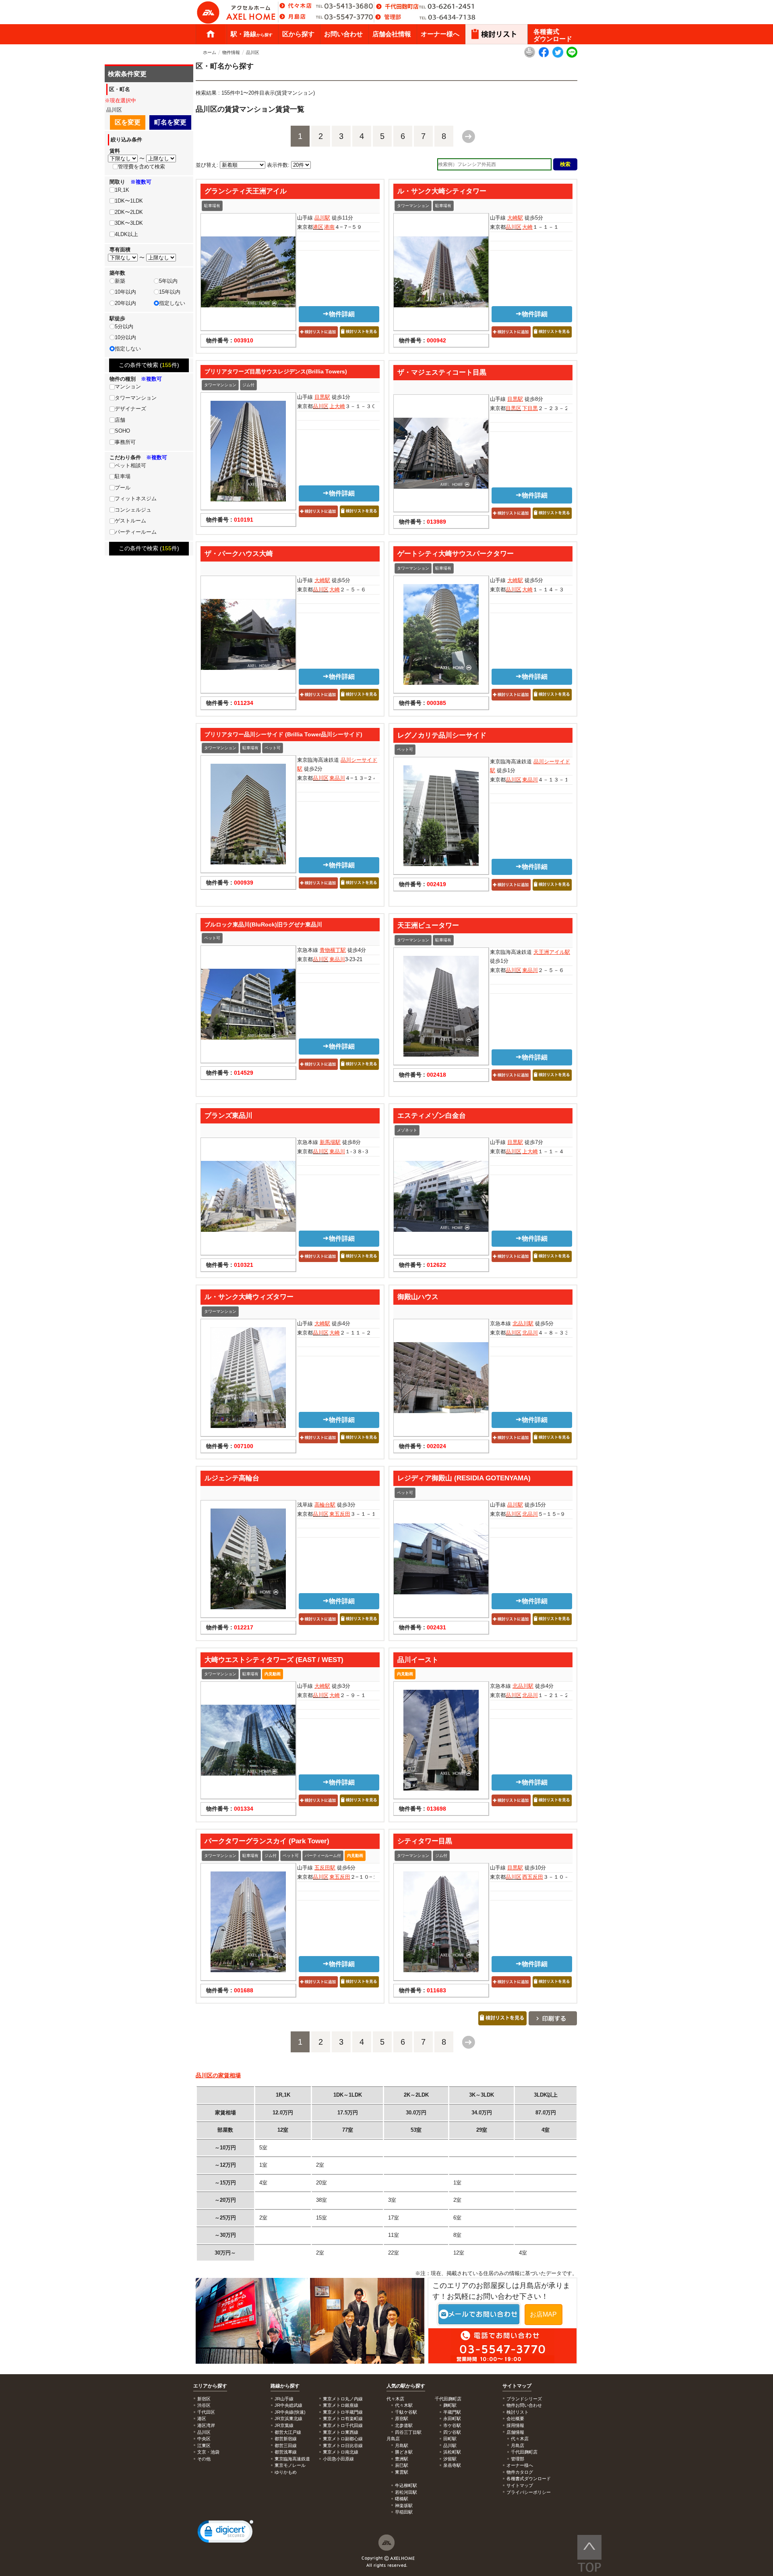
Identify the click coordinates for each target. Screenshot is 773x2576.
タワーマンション (413, 206)
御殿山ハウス (418, 1297)
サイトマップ (517, 2386)
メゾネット (407, 1130)
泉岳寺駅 (452, 2465)
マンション (128, 387)
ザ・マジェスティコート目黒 (442, 372)
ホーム (211, 34)
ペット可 (273, 748)
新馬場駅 (330, 1142)
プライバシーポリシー (529, 2492)
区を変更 (128, 122)
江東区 (204, 2445)
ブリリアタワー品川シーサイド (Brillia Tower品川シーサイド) (283, 734)
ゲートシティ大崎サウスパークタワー (456, 553)
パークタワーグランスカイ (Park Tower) (267, 1841)
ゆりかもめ (286, 2472)
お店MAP (543, 2314)
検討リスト (518, 2412)
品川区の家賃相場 (218, 2075)
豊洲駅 (402, 2459)
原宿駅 (402, 2418)
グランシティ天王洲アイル (246, 191)
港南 (329, 227)
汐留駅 (450, 2459)
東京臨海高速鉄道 (292, 2459)
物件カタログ (520, 2472)
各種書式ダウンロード (553, 35)
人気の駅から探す (406, 2386)
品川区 (253, 52)
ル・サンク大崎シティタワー (442, 191)
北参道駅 (404, 2425)
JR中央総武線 (288, 2405)
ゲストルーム (130, 521)
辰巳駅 (402, 2465)
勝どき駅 (404, 2452)
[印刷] (530, 56)
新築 (120, 281)
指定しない (172, 303)
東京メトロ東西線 (341, 2432)
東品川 (337, 778)
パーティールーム (136, 532)
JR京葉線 (284, 2425)
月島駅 (402, 2445)
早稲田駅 (404, 2512)
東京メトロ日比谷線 (343, 2445)
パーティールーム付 (323, 1856)
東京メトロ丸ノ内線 (343, 2399)
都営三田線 (286, 2445)
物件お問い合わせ (524, 2405)
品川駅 (322, 218)
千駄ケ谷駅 (406, 2412)
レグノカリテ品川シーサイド (442, 735)
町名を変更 (170, 122)
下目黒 (530, 408)
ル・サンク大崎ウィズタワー (249, 1297)
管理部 (518, 2459)
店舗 (120, 420)
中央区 (204, 2439)
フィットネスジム (136, 498)
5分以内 (124, 326)
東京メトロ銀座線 (341, 2405)
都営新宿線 (286, 2439)
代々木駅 (404, 2405)
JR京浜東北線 (288, 2418)
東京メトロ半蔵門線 (343, 2412)
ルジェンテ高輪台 (232, 1478)
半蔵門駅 (452, 2412)
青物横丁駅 (333, 950)
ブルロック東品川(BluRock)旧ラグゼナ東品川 (263, 924)
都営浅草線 (286, 2452)
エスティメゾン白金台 (432, 1115)
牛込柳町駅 (406, 2485)
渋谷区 (204, 2405)
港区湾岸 (206, 2425)
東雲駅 (402, 2472)
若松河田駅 (406, 2492)
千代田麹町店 (524, 2452)
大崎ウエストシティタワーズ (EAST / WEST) (274, 1660)
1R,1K (122, 190)
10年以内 (125, 292)
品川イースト (418, 1660)
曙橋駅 (402, 2499)
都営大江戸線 (288, 2432)
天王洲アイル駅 (552, 952)
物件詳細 (342, 314)
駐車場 (123, 476)
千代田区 (206, 2412)
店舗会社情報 (392, 34)
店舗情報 (515, 2432)
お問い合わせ (343, 34)
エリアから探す (210, 2386)
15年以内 (170, 292)
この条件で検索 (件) (149, 365)
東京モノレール (290, 2465)
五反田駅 (325, 1868)
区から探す (298, 34)
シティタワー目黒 (425, 1841)
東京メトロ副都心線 (343, 2439)
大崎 (527, 227)
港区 (318, 227)
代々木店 (520, 2439)
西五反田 (533, 1877)
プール (123, 488)
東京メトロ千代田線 (343, 2425)
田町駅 (450, 2439)
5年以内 (168, 281)
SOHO (122, 431)
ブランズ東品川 (228, 1115)
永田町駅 (452, 2418)
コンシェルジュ (133, 510)
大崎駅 (515, 218)
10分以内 (125, 337)
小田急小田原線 (338, 2459)
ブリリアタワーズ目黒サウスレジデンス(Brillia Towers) (276, 371)
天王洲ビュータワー (428, 925)
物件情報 (231, 52)
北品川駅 (523, 1323)
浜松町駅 (452, 2452)
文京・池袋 (208, 2452)
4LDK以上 (126, 234)
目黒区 (514, 408)
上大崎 (337, 406)
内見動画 (273, 1674)
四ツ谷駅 (452, 2432)
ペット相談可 (130, 465)
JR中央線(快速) (290, 2412)
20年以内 (125, 303)
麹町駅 (450, 2405)
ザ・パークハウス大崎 (239, 553)
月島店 (518, 2445)
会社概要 (515, 2418)
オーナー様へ (440, 34)
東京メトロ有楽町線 (343, 2418)
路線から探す (285, 2386)
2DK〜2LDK (129, 212)
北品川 (530, 1333)
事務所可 (125, 442)
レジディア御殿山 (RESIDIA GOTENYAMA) (464, 1478)
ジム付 (248, 385)
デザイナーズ (130, 409)
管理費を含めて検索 (142, 167)
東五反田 (340, 1514)
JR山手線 (284, 2399)
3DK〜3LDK (129, 223)
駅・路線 (252, 34)
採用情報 (515, 2425)
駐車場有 (212, 206)
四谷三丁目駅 (408, 2432)
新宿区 (204, 2399)
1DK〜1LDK (129, 201)
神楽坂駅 (404, 2506)
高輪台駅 (325, 1505)
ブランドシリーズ (524, 2399)
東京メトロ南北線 (341, 2452)
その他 (204, 2459)
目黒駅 (322, 397)
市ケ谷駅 (452, 2425)
